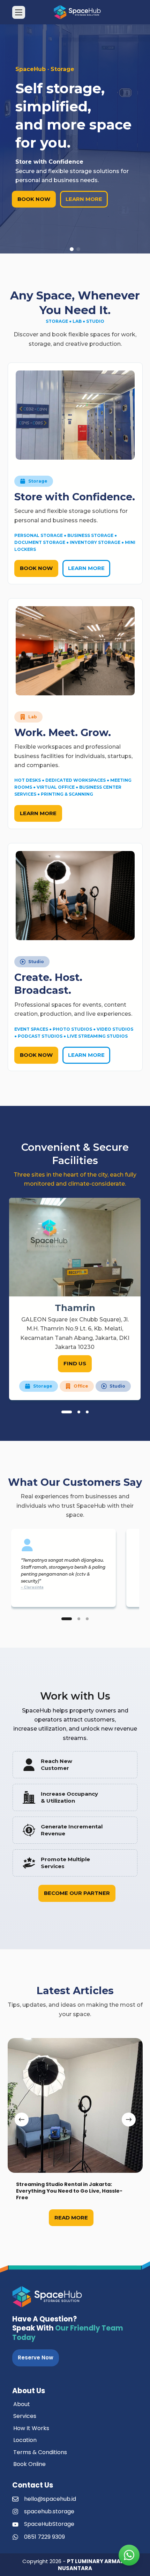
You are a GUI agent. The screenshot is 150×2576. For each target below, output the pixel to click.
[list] (75, 1299)
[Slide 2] (79, 1412)
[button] (72, 249)
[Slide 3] (87, 1412)
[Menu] (19, 12)
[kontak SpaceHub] (129, 2555)
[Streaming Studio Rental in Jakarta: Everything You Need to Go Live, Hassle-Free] (75, 2105)
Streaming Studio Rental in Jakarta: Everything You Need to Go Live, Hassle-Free (69, 2191)
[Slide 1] (67, 1412)
